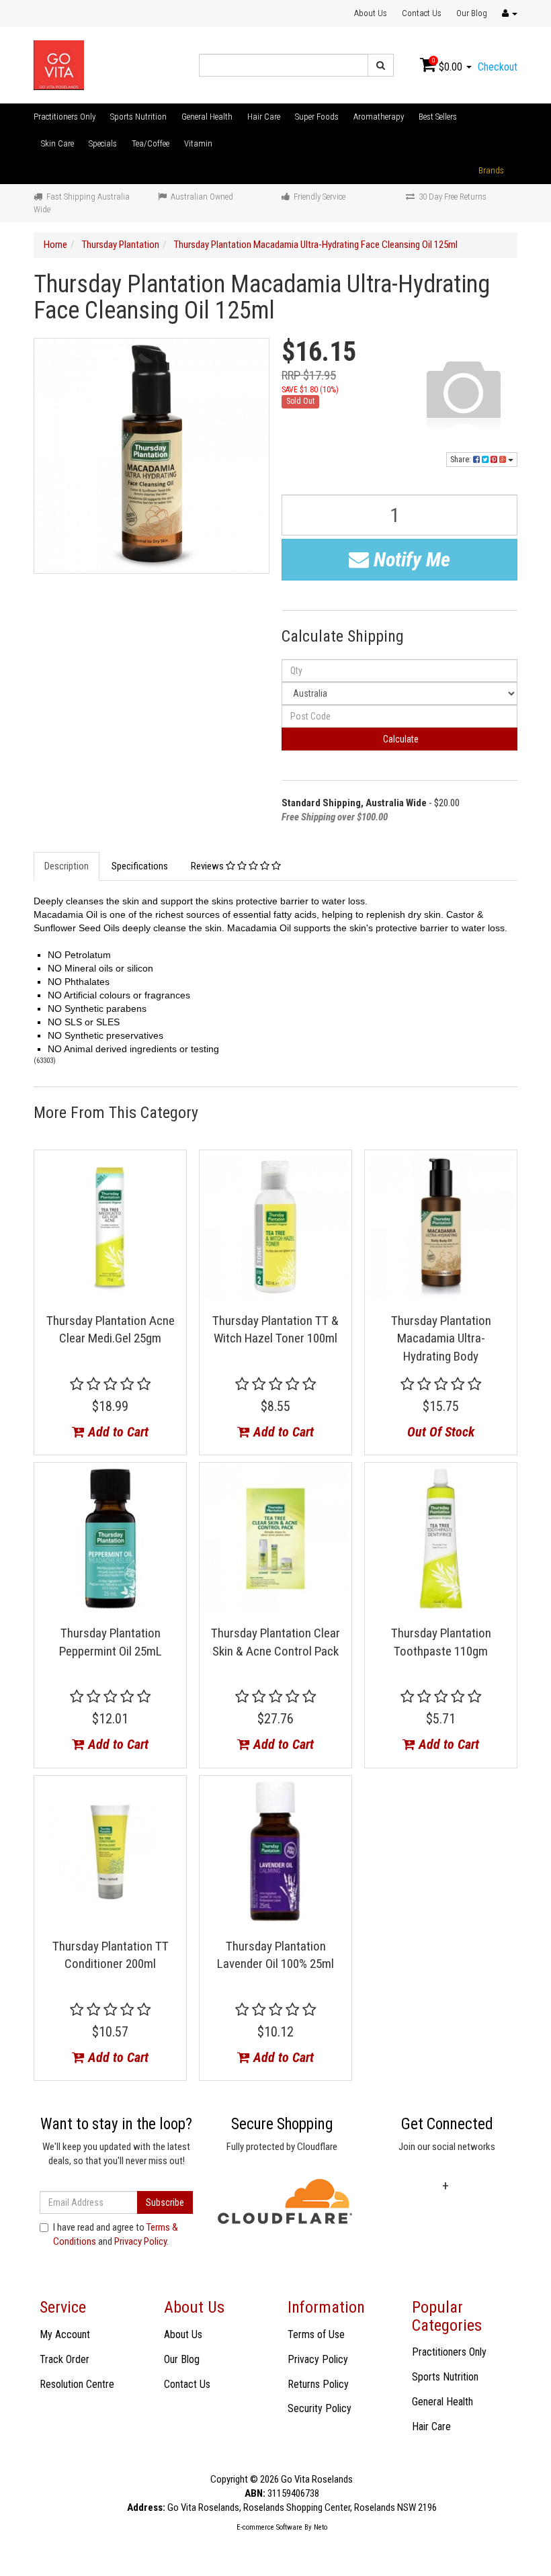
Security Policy (320, 2408)
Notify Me (410, 559)
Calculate (400, 739)
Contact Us (422, 13)
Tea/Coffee (151, 143)
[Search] (381, 65)
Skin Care (57, 143)
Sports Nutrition (138, 117)
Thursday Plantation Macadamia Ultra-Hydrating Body (441, 1338)
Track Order (65, 2359)
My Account (65, 2334)
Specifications (140, 866)
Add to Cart (117, 1432)
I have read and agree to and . (116, 2234)
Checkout (498, 67)
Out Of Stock (441, 1432)
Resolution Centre (77, 2384)
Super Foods (317, 117)
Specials (103, 143)
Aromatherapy (379, 117)
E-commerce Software (269, 2527)
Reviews (208, 866)
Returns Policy (318, 2384)
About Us (371, 13)
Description (67, 866)
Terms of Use (316, 2334)
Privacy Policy (140, 2241)
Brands (491, 170)
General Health (207, 117)
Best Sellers (438, 117)
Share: (462, 460)
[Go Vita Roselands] (59, 65)
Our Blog (472, 13)
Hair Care (264, 117)
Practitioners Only (65, 117)
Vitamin (198, 143)
